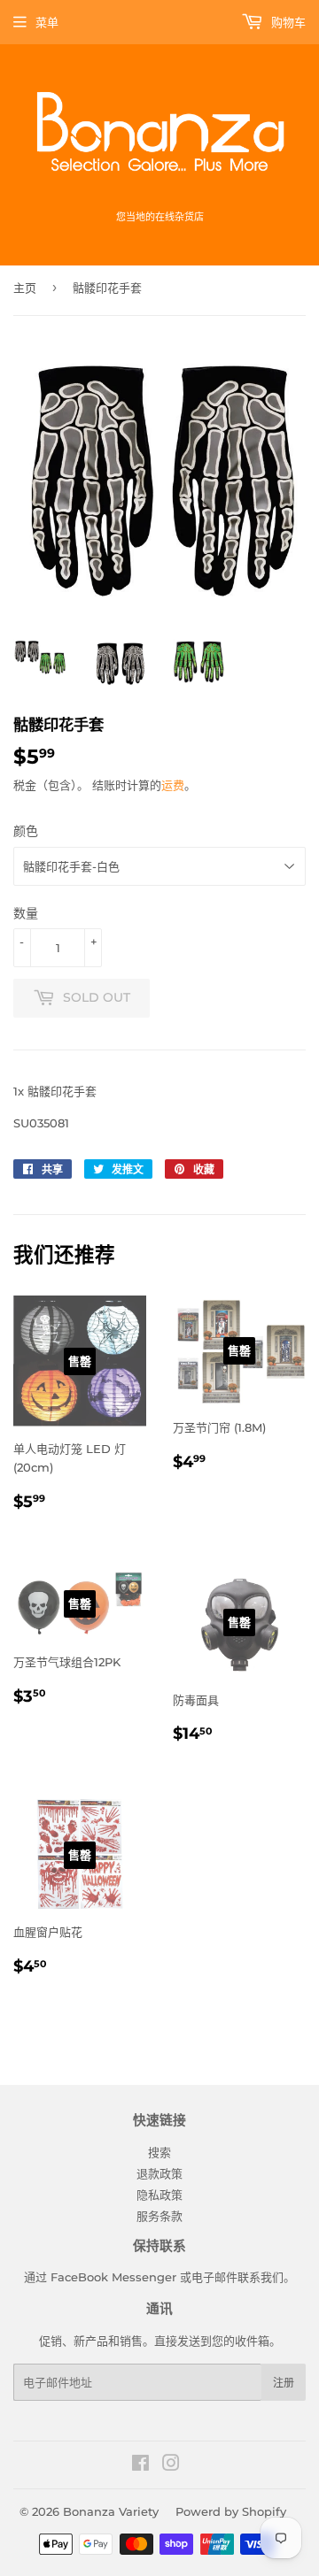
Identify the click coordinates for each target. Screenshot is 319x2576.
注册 (284, 2383)
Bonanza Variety (111, 2511)
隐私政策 (159, 2195)
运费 (173, 785)
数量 (26, 913)
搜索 (159, 2152)
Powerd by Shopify (231, 2511)
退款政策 (159, 2173)
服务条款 (159, 2216)
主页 (25, 288)
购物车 (287, 22)
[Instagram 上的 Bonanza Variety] (171, 2465)
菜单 (47, 22)
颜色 (26, 831)
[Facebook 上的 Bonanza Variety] (140, 2465)
